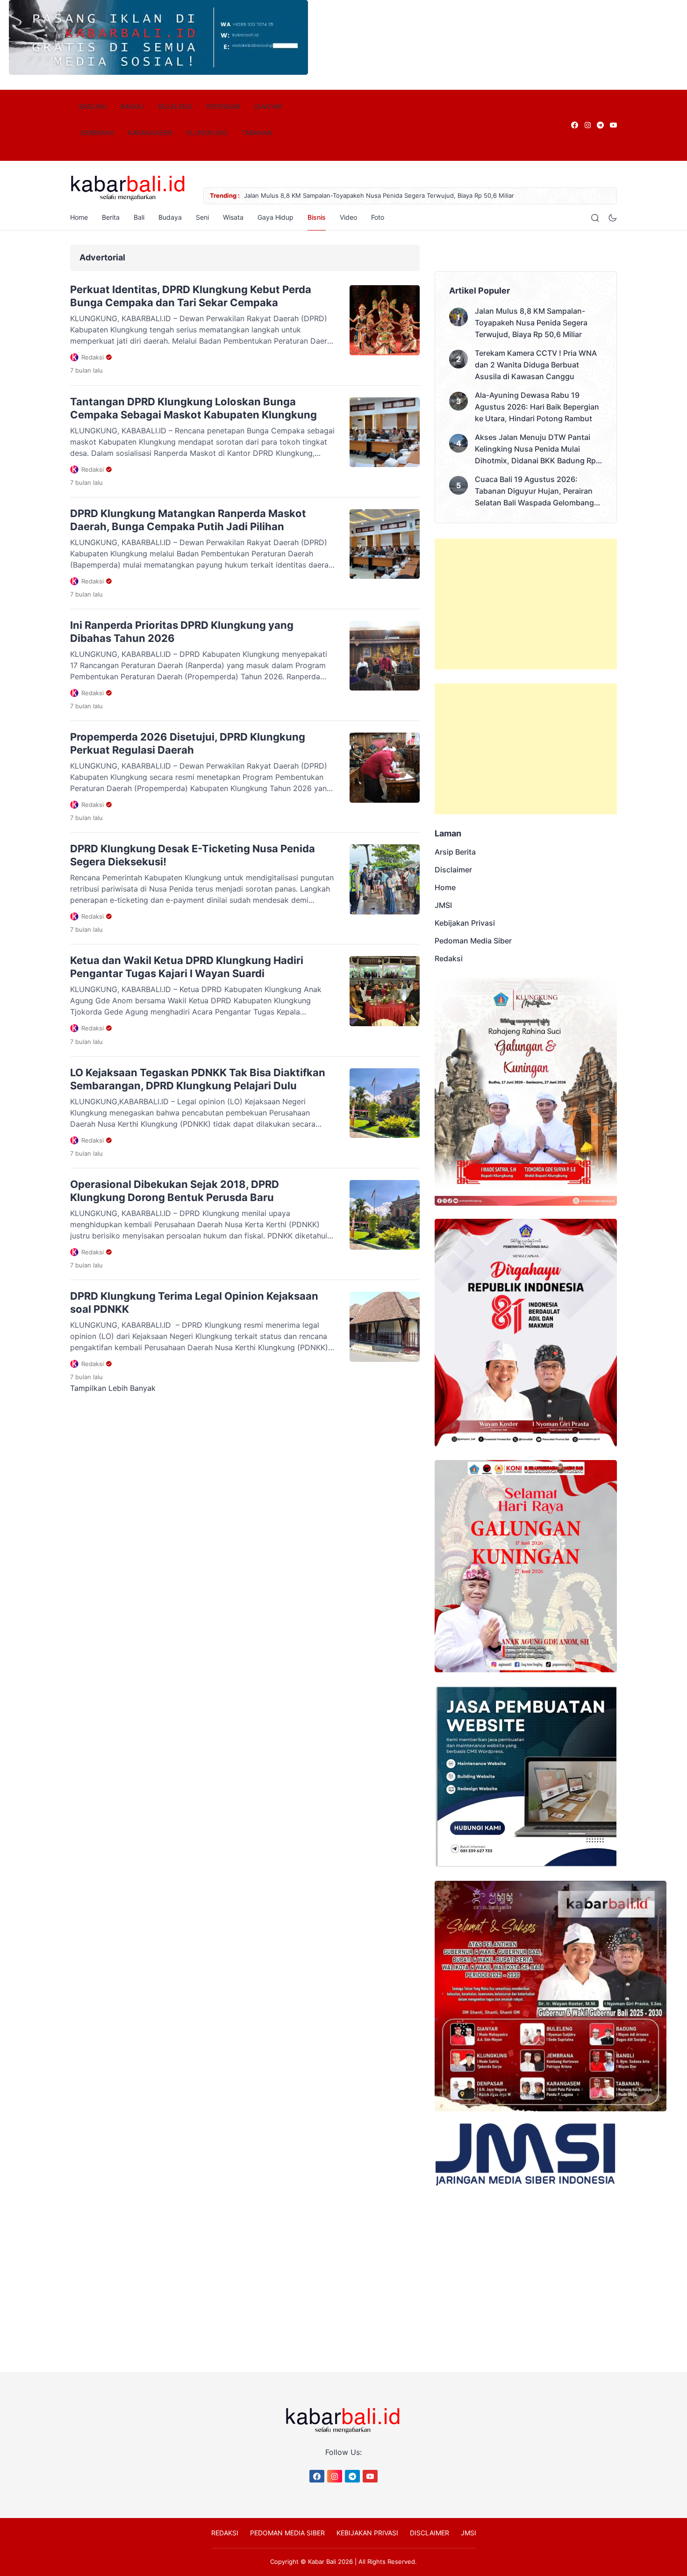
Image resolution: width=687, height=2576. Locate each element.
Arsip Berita (455, 852)
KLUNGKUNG (207, 133)
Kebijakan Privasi (465, 923)
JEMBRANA (97, 133)
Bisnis (352, 217)
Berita (111, 217)
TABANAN (257, 133)
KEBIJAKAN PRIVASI (367, 2481)
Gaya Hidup (304, 217)
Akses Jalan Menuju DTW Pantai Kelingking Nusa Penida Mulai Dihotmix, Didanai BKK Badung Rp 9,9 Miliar (535, 450)
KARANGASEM (150, 133)
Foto (420, 217)
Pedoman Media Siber (473, 941)
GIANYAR (268, 106)
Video (390, 217)
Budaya (177, 217)
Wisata (254, 217)
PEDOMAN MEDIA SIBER (287, 2481)
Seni (216, 217)
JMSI (443, 905)
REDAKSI (225, 2481)
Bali (146, 217)
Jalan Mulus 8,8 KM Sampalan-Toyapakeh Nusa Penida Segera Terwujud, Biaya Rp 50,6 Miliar (531, 323)
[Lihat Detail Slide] (158, 72)
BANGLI (132, 106)
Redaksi (449, 958)
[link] (574, 125)
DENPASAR (223, 106)
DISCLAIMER (429, 2481)
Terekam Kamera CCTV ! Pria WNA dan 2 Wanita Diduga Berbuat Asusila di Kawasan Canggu (536, 365)
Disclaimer (453, 870)
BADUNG (93, 106)
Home (79, 217)
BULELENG (175, 106)
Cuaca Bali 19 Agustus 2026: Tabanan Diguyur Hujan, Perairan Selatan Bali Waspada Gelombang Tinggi (534, 492)
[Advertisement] (526, 604)
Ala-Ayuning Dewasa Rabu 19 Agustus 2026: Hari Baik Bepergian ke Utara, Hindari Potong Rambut (537, 407)
